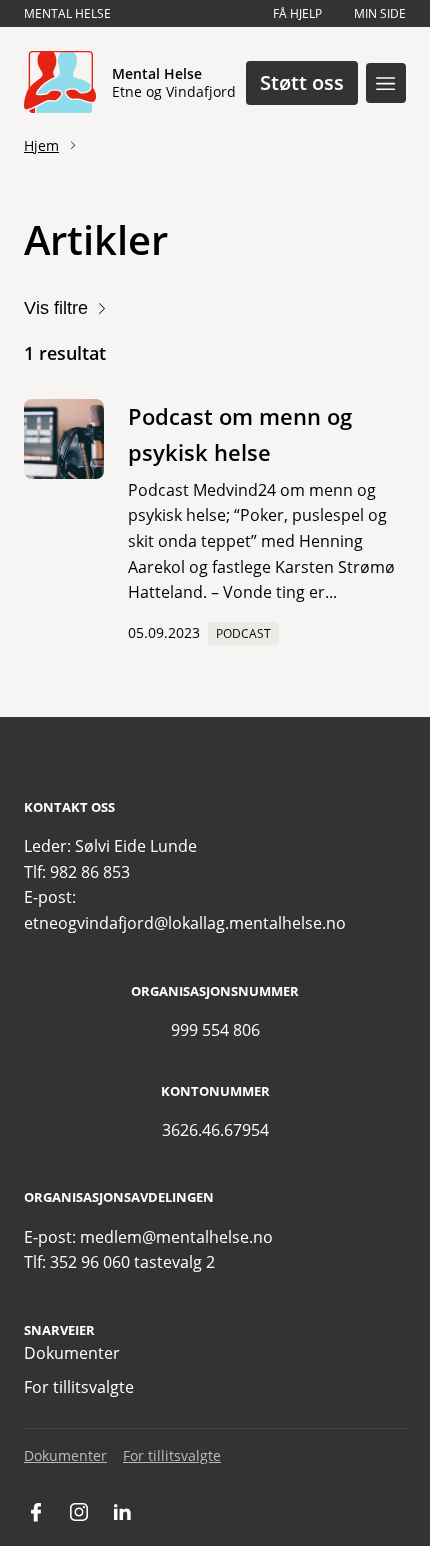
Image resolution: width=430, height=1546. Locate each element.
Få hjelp (297, 13)
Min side (380, 13)
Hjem (41, 145)
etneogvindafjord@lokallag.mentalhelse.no (185, 923)
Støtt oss (302, 82)
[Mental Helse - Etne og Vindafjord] (60, 83)
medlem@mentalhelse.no (176, 1237)
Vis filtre (56, 308)
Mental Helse (67, 13)
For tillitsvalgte (79, 1387)
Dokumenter (72, 1353)
